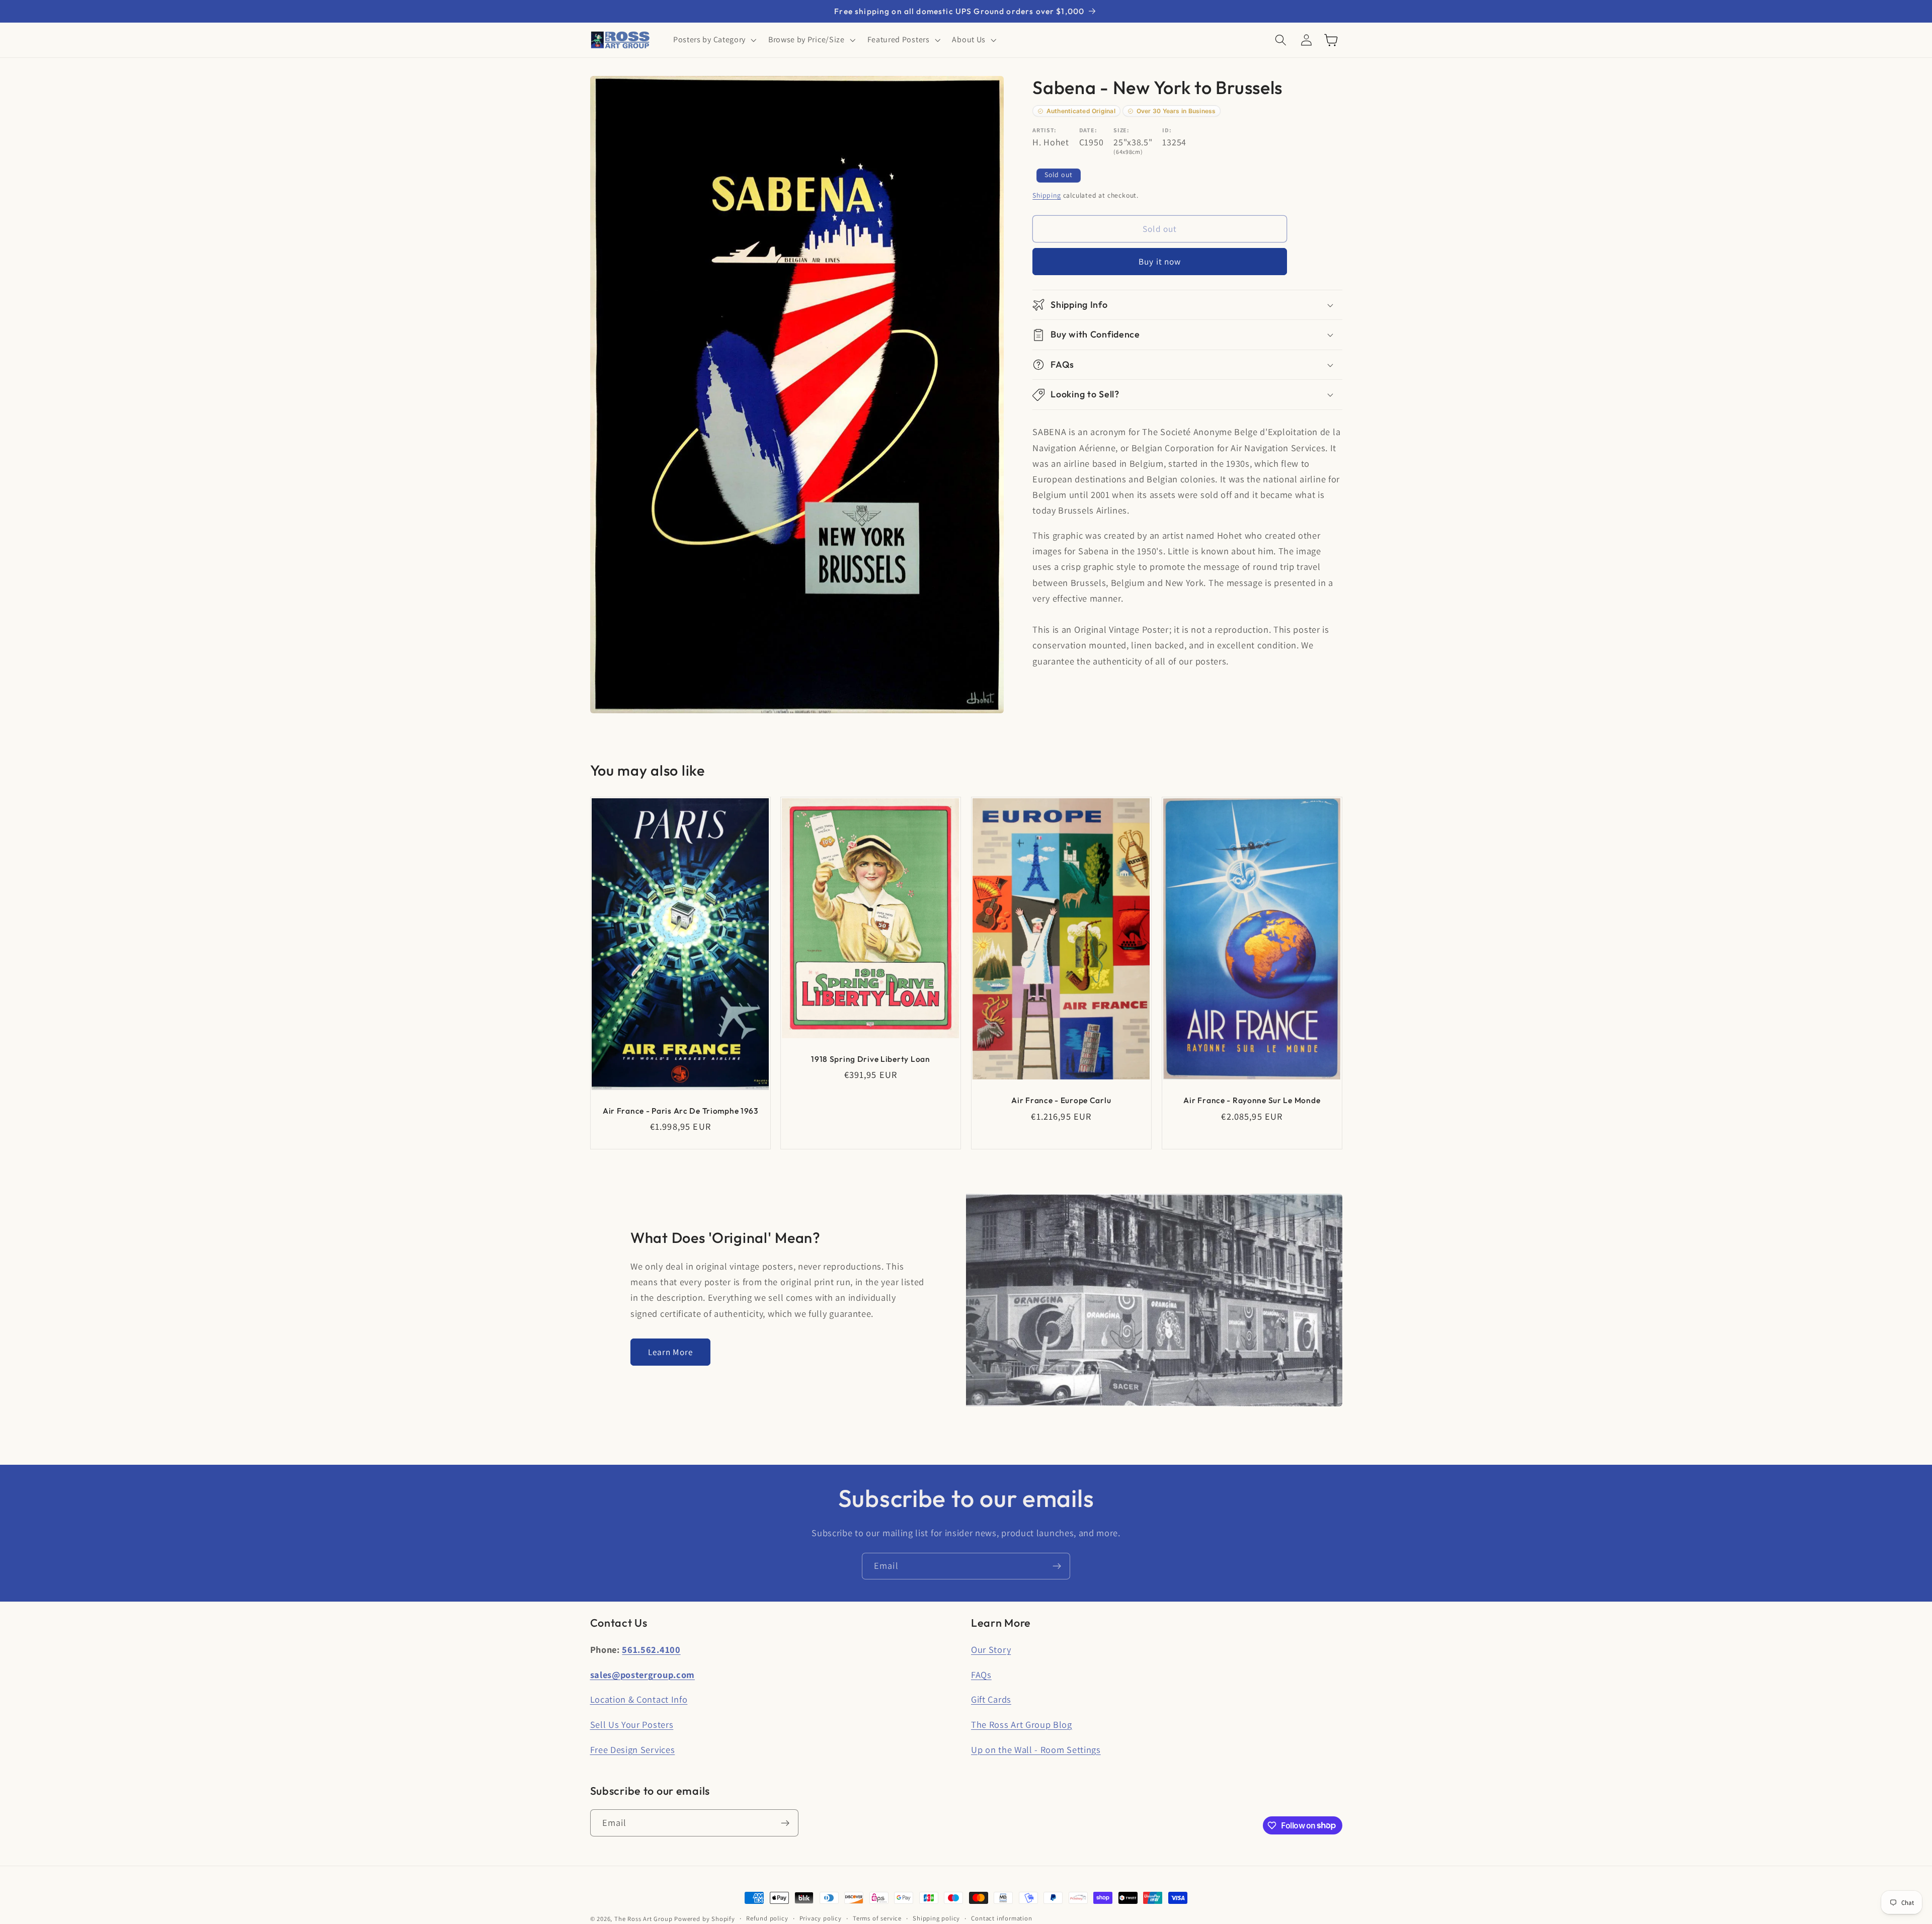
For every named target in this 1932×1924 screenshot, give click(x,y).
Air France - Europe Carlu (1061, 1101)
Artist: (1044, 131)
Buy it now (1160, 262)
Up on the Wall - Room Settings (1036, 1749)
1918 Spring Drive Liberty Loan (871, 1059)
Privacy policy (821, 1918)
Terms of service (877, 1918)
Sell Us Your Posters (632, 1724)
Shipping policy (936, 1918)
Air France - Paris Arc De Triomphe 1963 (680, 1111)
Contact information (1001, 1918)
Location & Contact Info (639, 1699)
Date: (1088, 131)
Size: (1121, 131)
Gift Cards (991, 1699)
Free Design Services (633, 1749)
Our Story (991, 1649)
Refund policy (767, 1918)
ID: (1167, 131)
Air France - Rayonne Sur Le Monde (1252, 1101)
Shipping (1046, 195)
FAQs (981, 1675)
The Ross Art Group (643, 1919)
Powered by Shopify (705, 1919)
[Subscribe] (1057, 1566)
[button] (714, 40)
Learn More (671, 1352)
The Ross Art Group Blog (1022, 1724)
